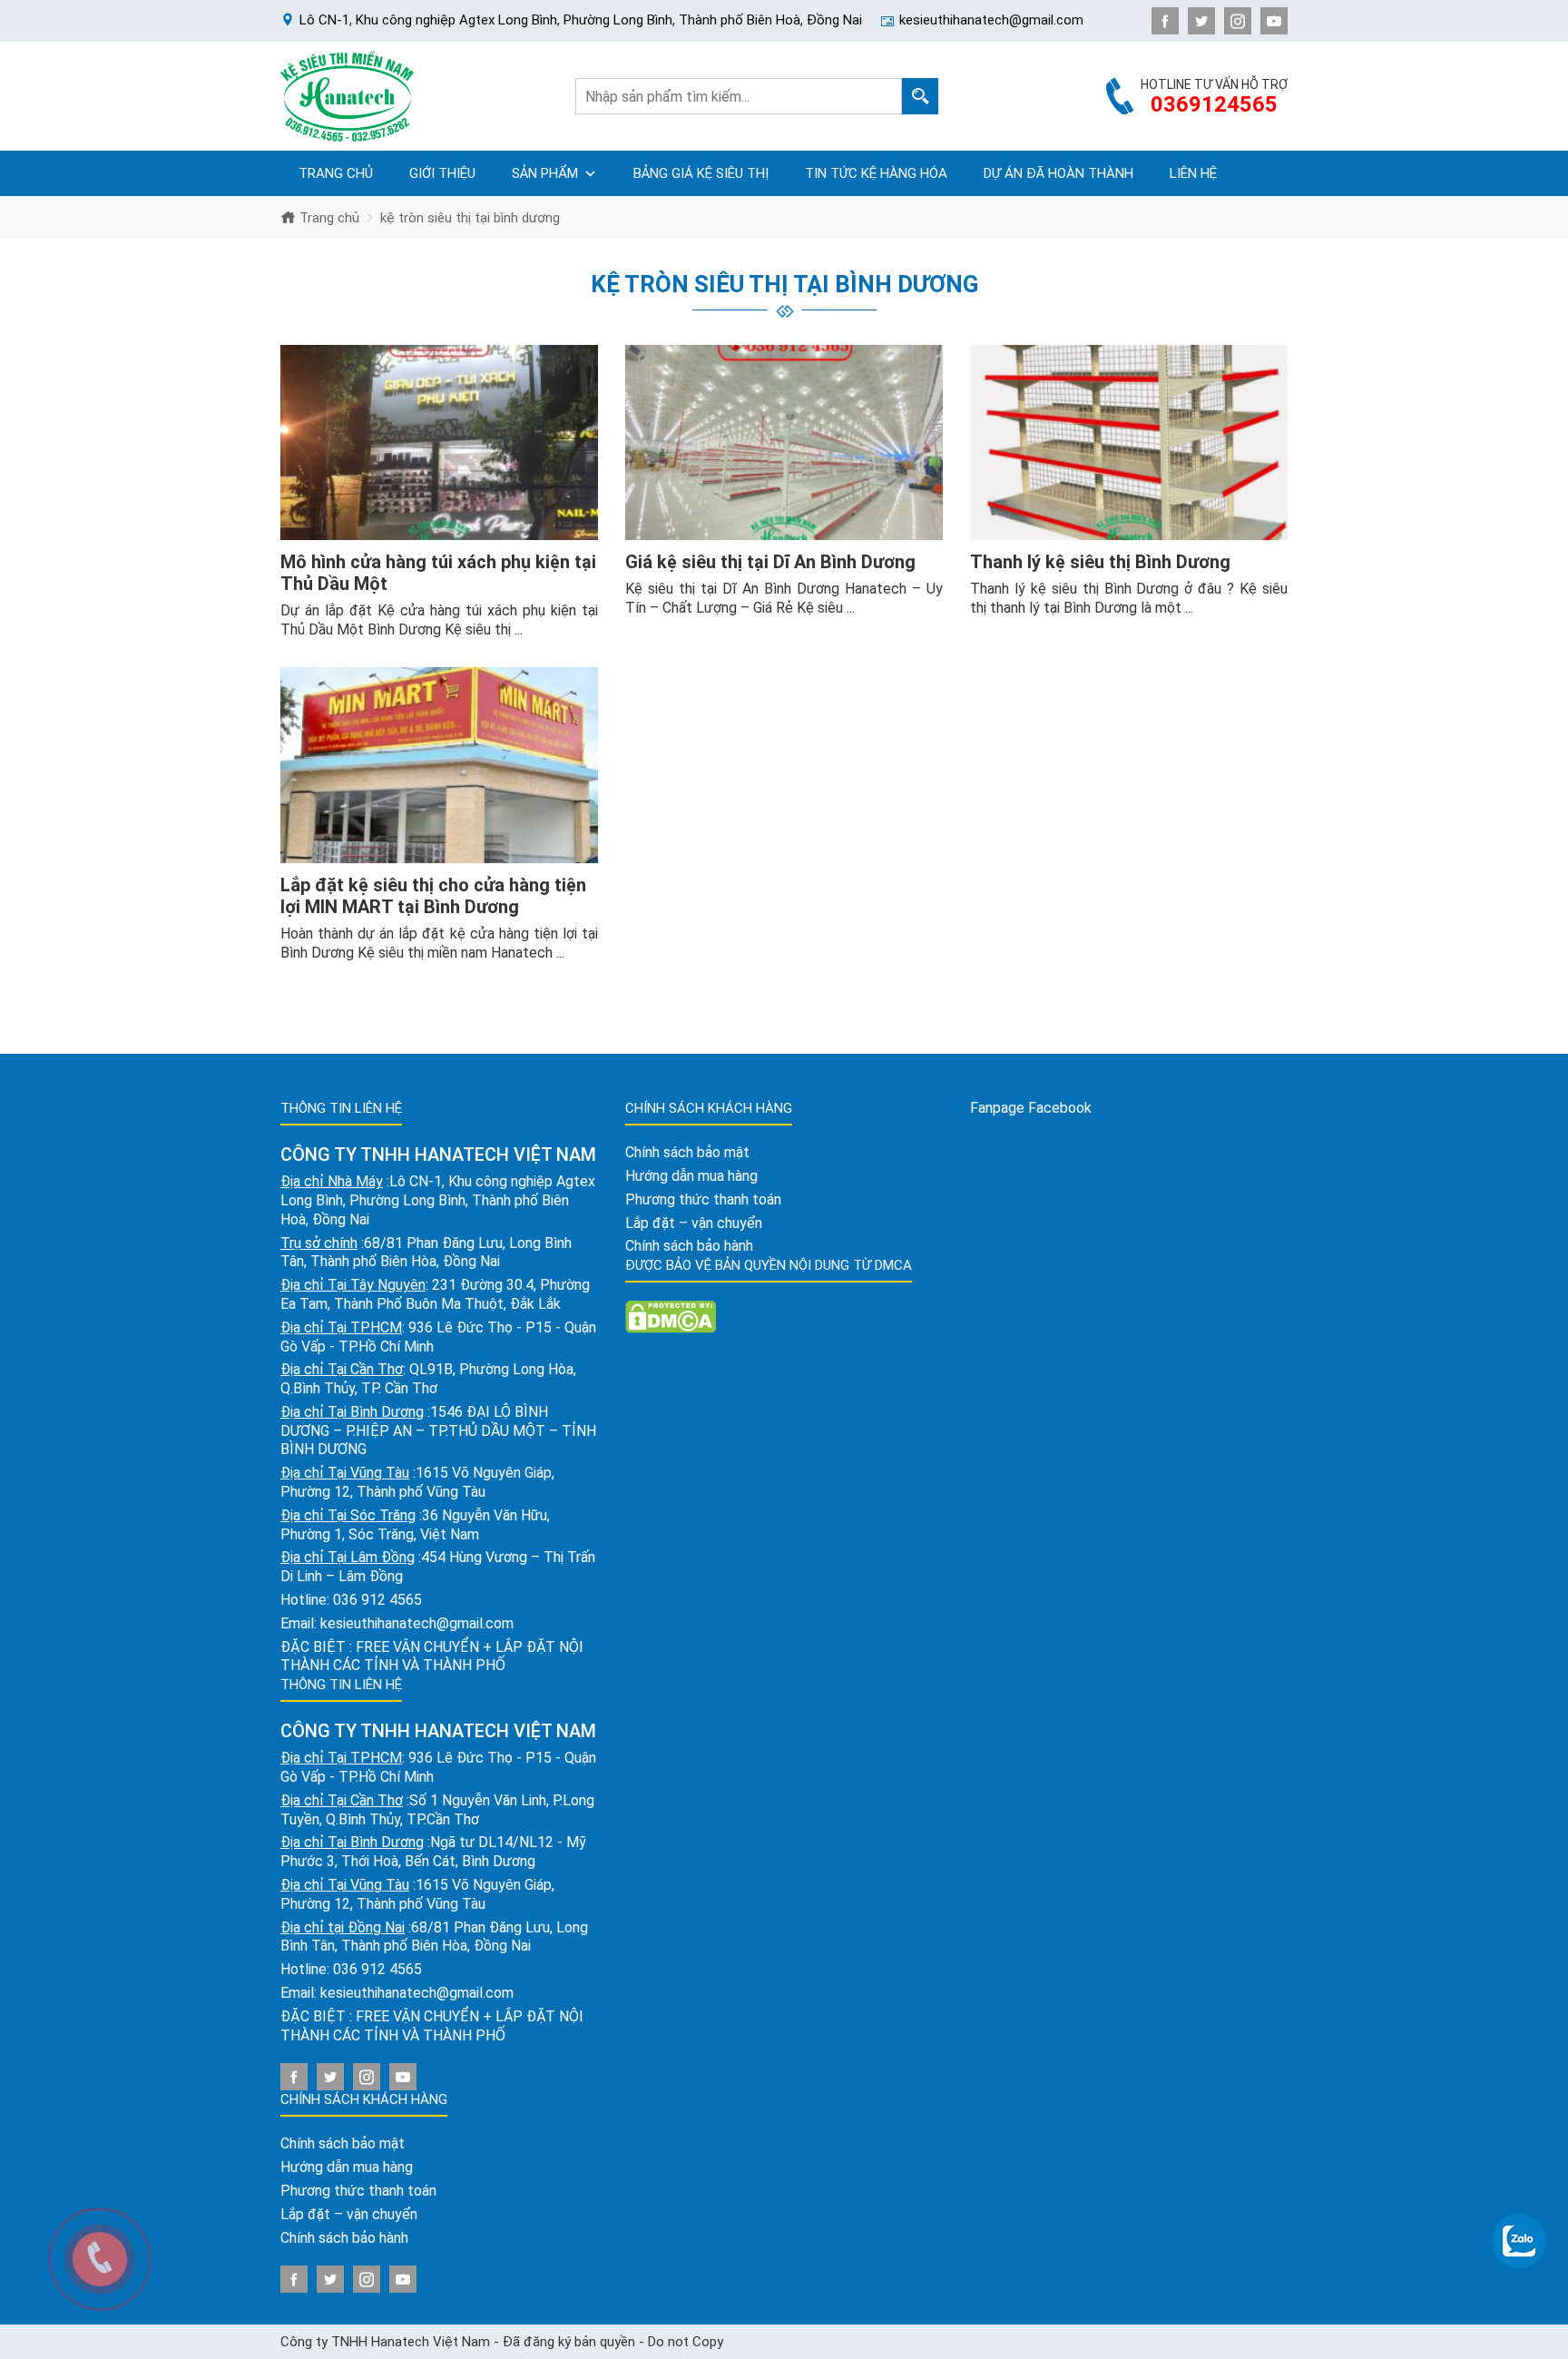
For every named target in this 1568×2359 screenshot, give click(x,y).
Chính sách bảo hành (344, 2238)
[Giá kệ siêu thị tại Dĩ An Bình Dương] (784, 443)
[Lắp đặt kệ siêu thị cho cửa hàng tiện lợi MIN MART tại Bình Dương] (439, 765)
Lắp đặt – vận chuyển (349, 2214)
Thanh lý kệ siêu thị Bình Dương (1100, 562)
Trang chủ (336, 173)
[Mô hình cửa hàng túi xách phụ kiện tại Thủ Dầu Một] (439, 443)
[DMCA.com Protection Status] (671, 1316)
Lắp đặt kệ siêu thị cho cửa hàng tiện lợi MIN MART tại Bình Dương (433, 896)
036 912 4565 (377, 1600)
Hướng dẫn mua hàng (347, 2167)
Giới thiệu (442, 173)
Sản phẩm (545, 173)
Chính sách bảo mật (343, 2143)
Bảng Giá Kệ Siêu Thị (701, 173)
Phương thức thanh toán (358, 2191)
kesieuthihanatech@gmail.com (417, 1623)
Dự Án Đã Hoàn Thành (1058, 173)
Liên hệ (1193, 173)
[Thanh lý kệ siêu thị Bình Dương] (1129, 443)
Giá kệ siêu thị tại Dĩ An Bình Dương (770, 562)
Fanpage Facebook (1031, 1108)
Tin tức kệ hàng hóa (876, 173)
